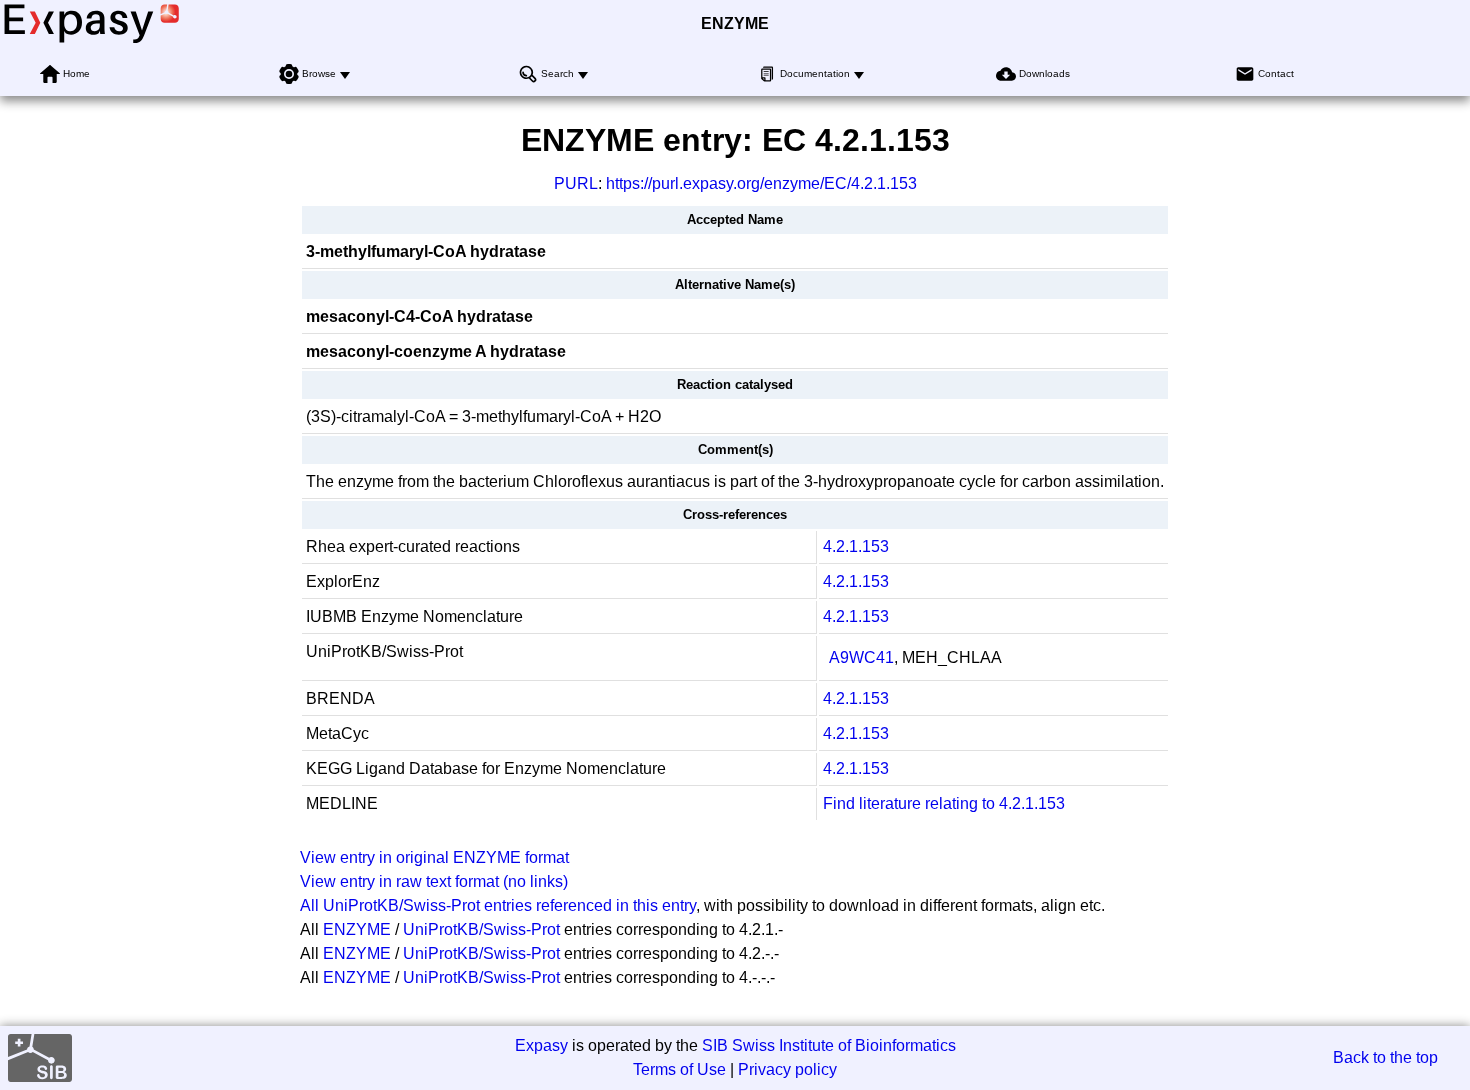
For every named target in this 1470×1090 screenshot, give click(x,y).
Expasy (541, 1045)
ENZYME (735, 23)
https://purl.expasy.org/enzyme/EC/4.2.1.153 (761, 183)
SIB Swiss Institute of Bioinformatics (829, 1045)
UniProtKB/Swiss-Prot (481, 929)
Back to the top (1385, 1057)
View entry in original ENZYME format (434, 857)
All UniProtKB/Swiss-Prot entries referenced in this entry (498, 905)
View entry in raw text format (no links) (434, 881)
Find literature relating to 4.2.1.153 (944, 803)
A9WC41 (861, 657)
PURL (576, 183)
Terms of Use (679, 1069)
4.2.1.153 (856, 546)
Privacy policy (787, 1069)
